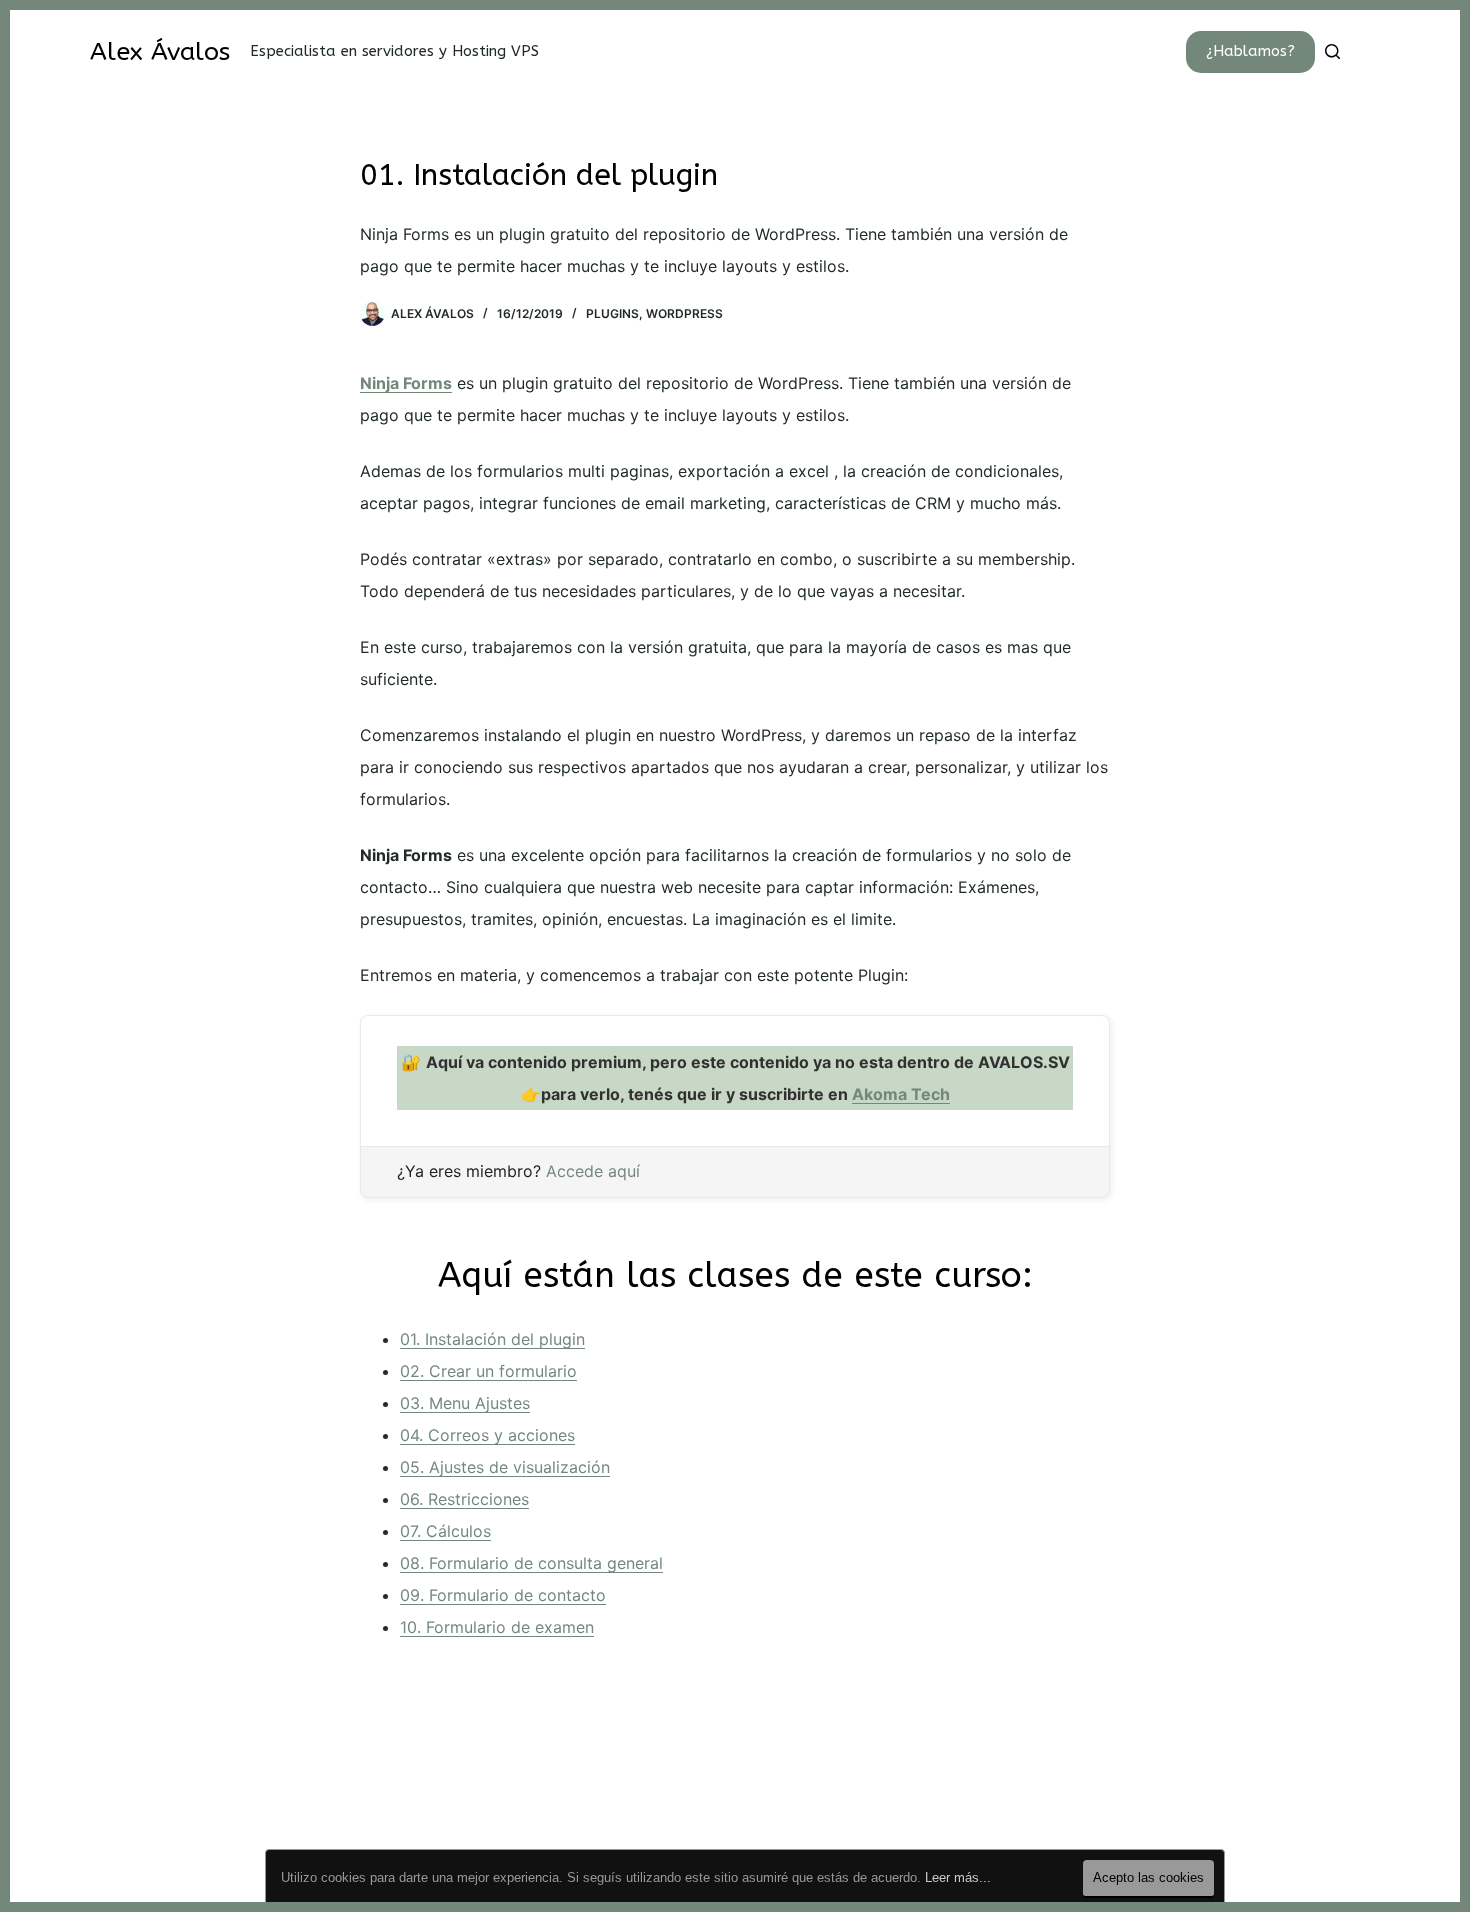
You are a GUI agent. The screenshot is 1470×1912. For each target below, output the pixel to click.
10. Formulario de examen (497, 1627)
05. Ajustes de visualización (505, 1467)
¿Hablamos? (1250, 51)
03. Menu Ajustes (465, 1403)
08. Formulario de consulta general (531, 1563)
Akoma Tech (901, 1094)
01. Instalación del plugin (492, 1339)
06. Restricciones (464, 1499)
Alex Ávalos (160, 52)
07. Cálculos (445, 1531)
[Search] (1332, 51)
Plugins (612, 313)
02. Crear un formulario (488, 1371)
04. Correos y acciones (487, 1435)
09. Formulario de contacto (503, 1595)
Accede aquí (593, 1171)
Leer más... (958, 1877)
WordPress (684, 313)
